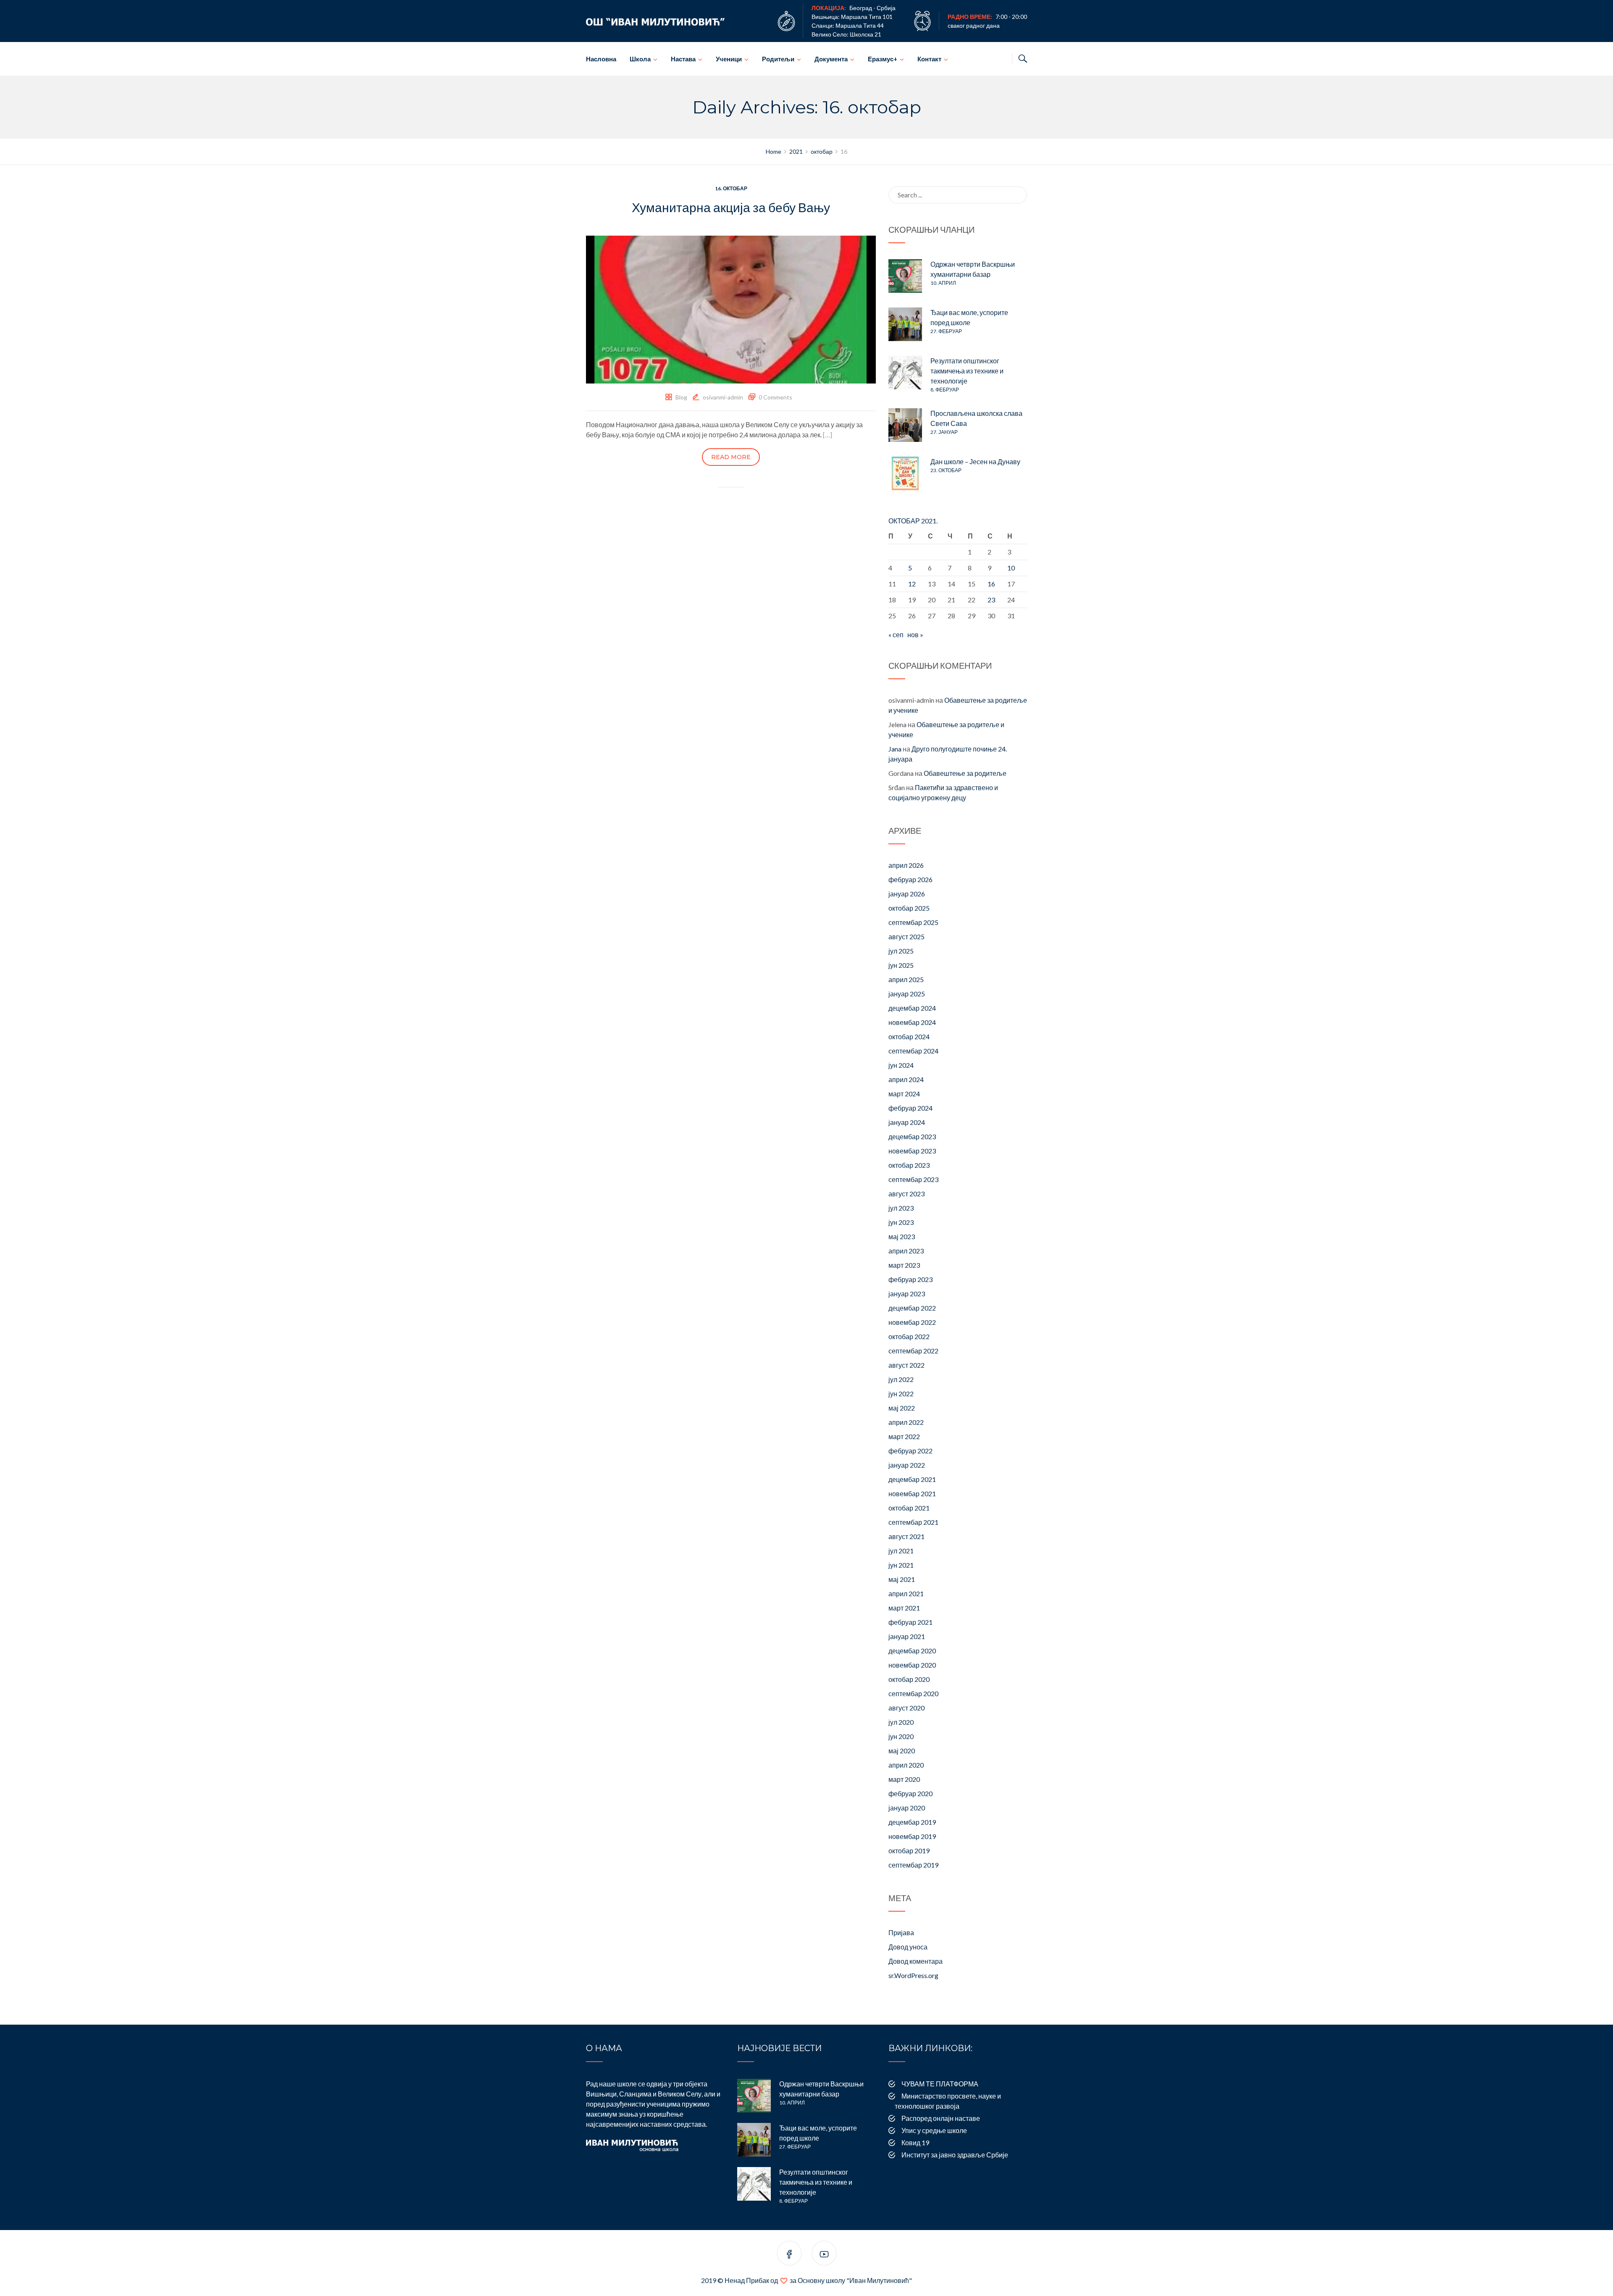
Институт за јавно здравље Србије (955, 2155)
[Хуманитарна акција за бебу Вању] (731, 309)
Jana (895, 749)
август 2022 (906, 1365)
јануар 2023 (907, 1294)
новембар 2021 (912, 1493)
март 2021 (904, 1608)
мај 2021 (902, 1579)
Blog (681, 397)
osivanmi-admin (723, 397)
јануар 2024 (907, 1122)
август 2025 (906, 937)
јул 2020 (901, 1722)
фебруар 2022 (910, 1451)
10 (1011, 568)
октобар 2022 (909, 1336)
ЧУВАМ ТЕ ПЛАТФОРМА (940, 2084)
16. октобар (731, 188)
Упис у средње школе (934, 2130)
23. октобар (946, 470)
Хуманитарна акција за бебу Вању (731, 207)
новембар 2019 (912, 1836)
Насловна (601, 59)
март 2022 (904, 1436)
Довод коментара (916, 1961)
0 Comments (775, 397)
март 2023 (904, 1265)
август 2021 (906, 1536)
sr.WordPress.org (913, 1975)
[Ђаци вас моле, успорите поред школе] (905, 324)
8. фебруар (945, 390)
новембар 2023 (912, 1151)
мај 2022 (902, 1408)
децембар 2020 (912, 1651)
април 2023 (906, 1251)
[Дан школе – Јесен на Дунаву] (905, 473)
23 (991, 600)
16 (991, 584)
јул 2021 (901, 1551)
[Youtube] (824, 2255)
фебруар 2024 (910, 1108)
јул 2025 (901, 951)
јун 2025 (901, 965)
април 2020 (906, 1765)
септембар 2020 (913, 1693)
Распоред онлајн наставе (941, 2118)
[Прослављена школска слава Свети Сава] (905, 425)
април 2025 (906, 979)
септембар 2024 (913, 1051)
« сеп (896, 634)
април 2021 (906, 1593)
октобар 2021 (909, 1508)
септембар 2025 (913, 922)
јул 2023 (901, 1208)
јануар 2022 (907, 1465)
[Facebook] (789, 2255)
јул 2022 (901, 1379)
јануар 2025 (907, 994)
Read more (731, 457)
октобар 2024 (909, 1036)
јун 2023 (901, 1222)
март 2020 (904, 1779)
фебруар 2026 (910, 879)
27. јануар (944, 432)
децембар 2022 (912, 1308)
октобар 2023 (909, 1165)
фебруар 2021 (910, 1622)
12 (912, 584)
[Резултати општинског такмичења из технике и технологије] (905, 373)
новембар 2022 (912, 1322)
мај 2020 (902, 1751)
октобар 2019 (909, 1851)
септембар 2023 (913, 1179)
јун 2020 (901, 1736)
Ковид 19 (915, 2142)
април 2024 (906, 1079)
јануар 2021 (907, 1636)
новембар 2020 (912, 1665)
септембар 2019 (913, 1865)
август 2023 (906, 1194)
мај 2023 (902, 1236)
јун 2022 (901, 1394)
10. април (943, 283)
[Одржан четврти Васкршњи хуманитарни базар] (905, 276)
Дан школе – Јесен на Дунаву (975, 461)
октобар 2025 (909, 908)
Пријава (901, 1932)
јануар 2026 (907, 894)
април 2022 (906, 1422)
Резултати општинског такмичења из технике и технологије (967, 371)
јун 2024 (901, 1065)
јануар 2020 (907, 1808)
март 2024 (904, 1094)
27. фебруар (946, 331)
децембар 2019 (912, 1822)
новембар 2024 (912, 1022)
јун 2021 (901, 1565)
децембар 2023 (912, 1136)
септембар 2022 (913, 1351)
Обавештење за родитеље (965, 773)
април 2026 (906, 865)
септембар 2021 (913, 1522)
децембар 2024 (912, 1008)
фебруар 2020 (910, 1793)
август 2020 (906, 1708)
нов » (915, 634)
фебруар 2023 (910, 1279)
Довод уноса (908, 1947)
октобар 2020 (909, 1679)
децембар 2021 (912, 1479)
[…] (828, 435)
